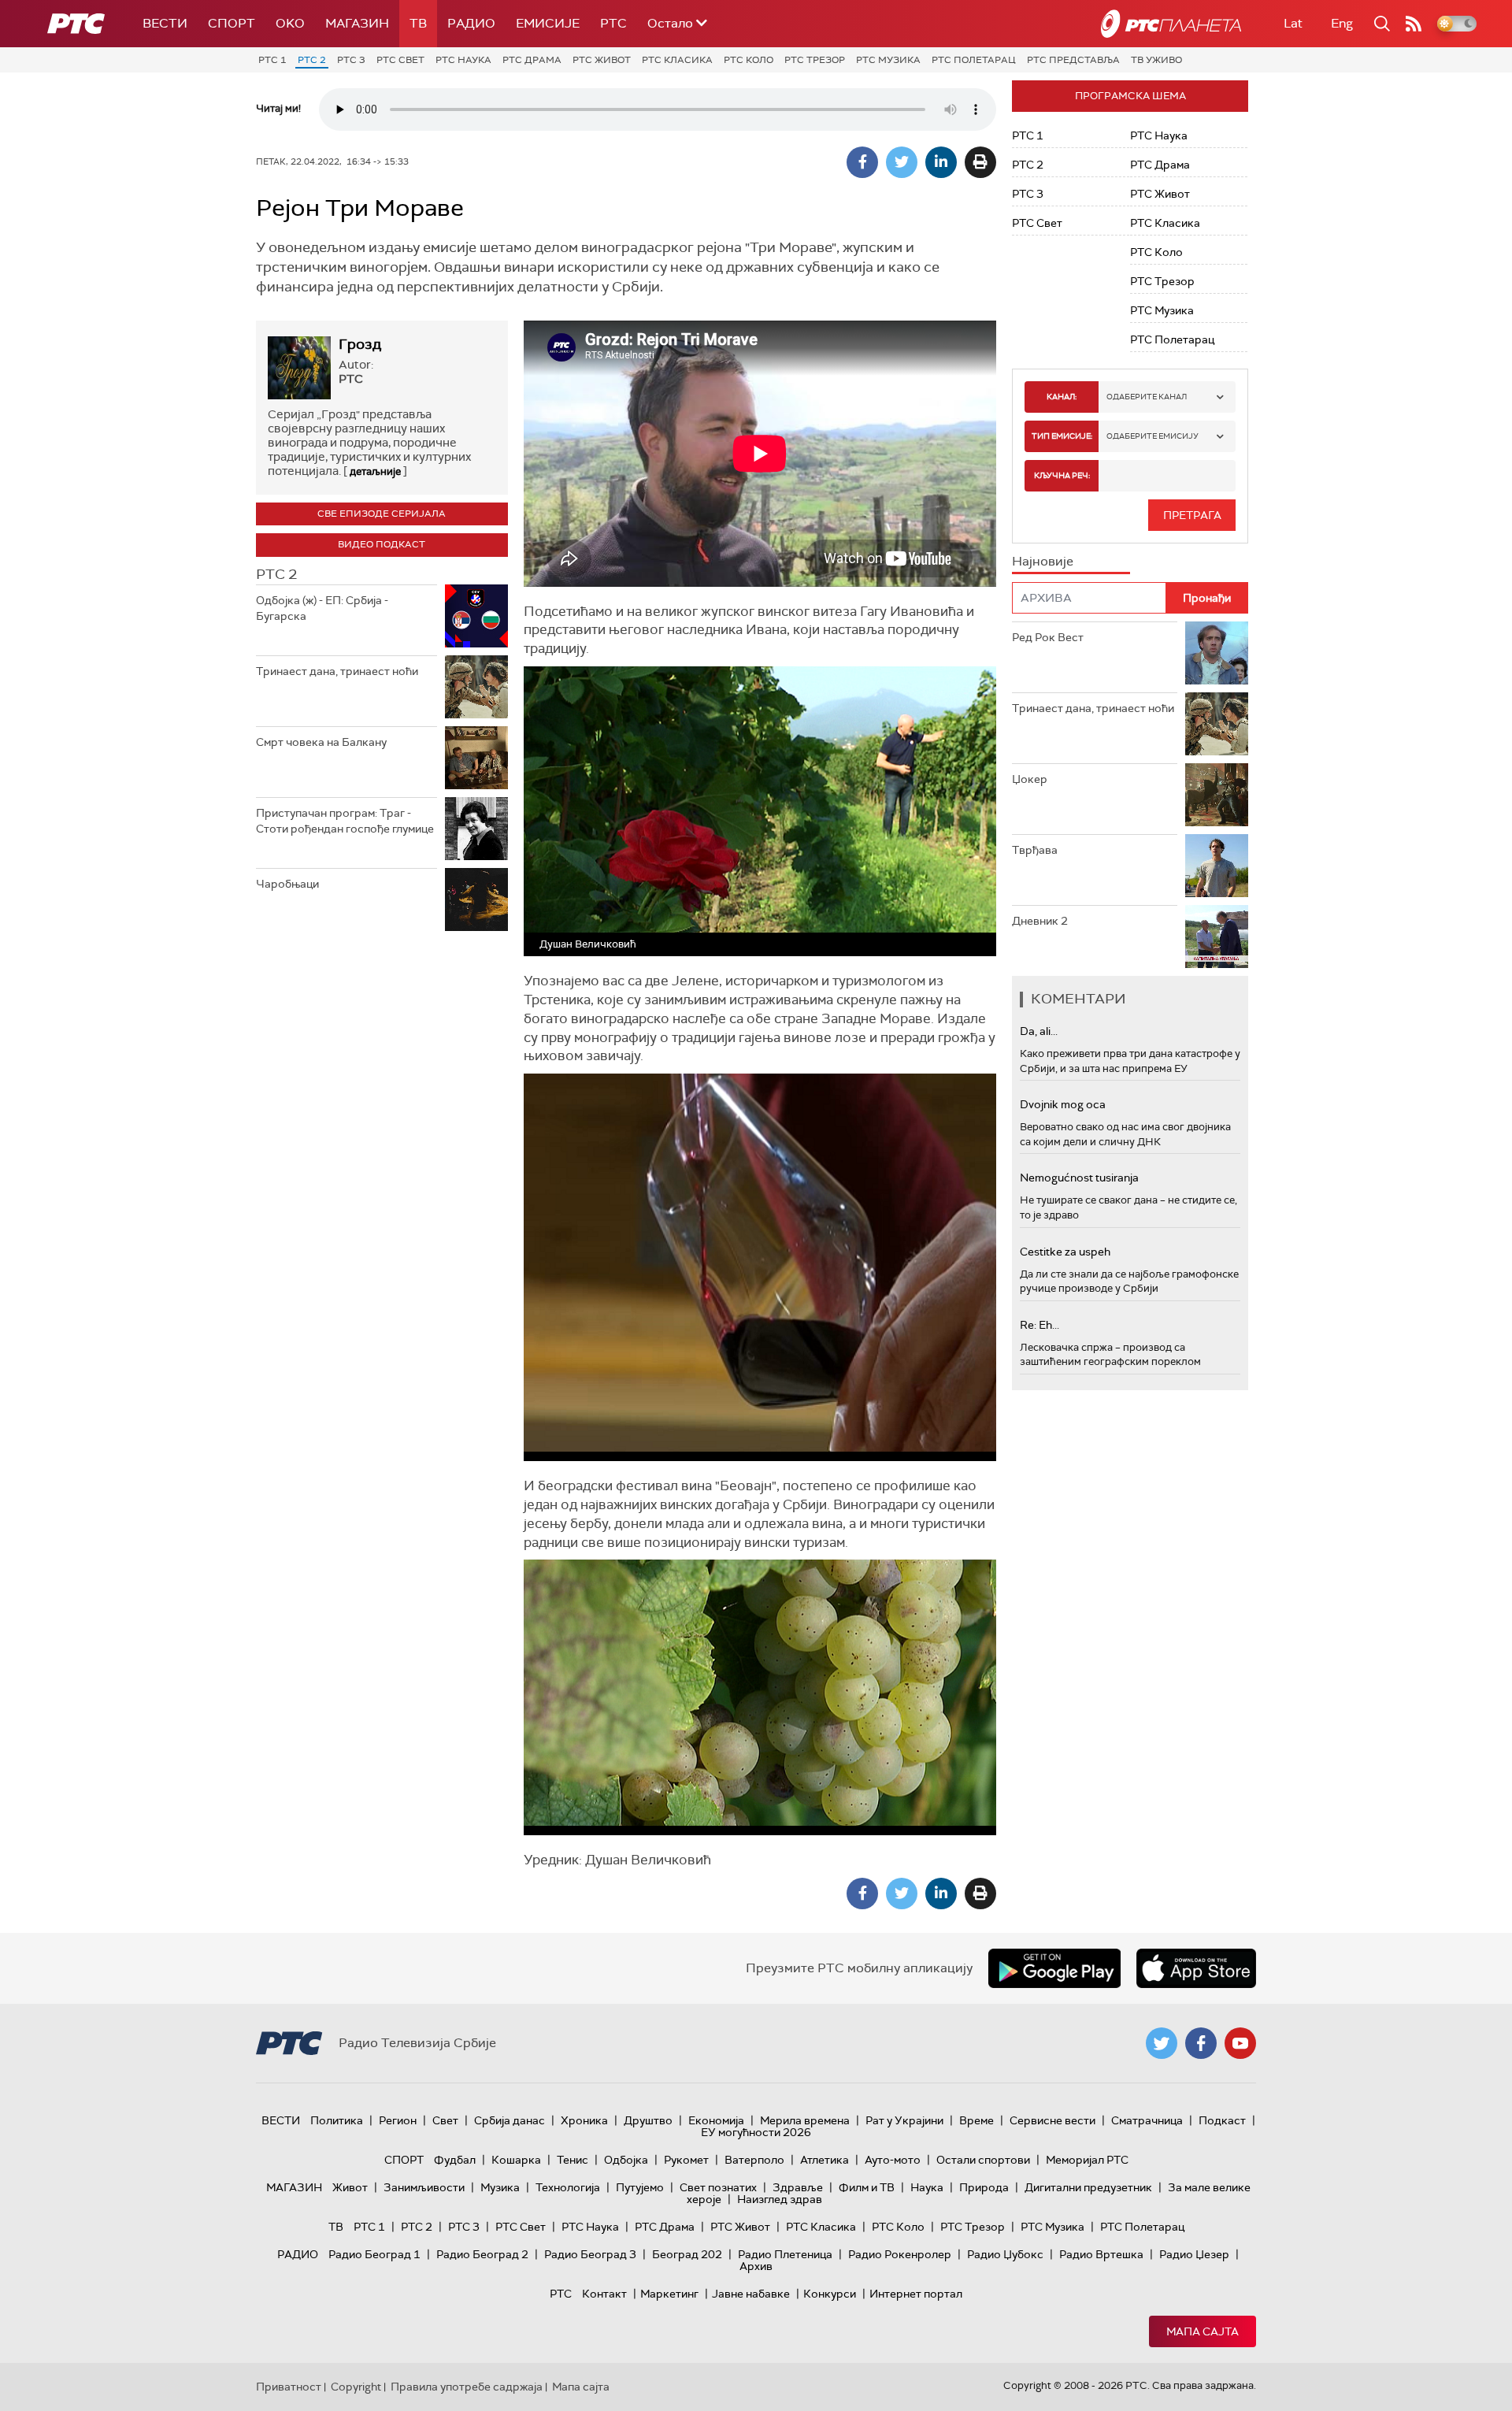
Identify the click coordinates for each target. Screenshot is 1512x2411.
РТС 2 (312, 60)
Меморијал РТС (1087, 2160)
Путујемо (640, 2187)
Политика (337, 2120)
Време (976, 2120)
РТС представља (1073, 60)
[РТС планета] (1171, 24)
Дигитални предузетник (1088, 2187)
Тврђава (1035, 850)
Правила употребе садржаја (467, 2387)
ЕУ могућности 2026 (756, 2132)
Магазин (357, 23)
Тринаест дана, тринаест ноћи (337, 671)
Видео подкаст (382, 544)
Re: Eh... (1039, 1325)
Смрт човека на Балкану (321, 742)
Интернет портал (916, 2294)
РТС (613, 23)
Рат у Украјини (904, 2120)
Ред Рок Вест (1048, 637)
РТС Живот (602, 60)
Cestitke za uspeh (1065, 1252)
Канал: (1062, 397)
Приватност (289, 2387)
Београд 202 (687, 2254)
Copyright (356, 2387)
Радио (471, 23)
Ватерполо (754, 2160)
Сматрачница (1147, 2120)
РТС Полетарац (974, 60)
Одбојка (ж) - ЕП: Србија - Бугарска (322, 608)
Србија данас (510, 2120)
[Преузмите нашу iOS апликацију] (1196, 1968)
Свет (445, 2120)
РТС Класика (677, 60)
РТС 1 (272, 60)
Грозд (360, 344)
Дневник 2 (1040, 921)
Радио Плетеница (785, 2254)
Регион (398, 2120)
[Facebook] (862, 162)
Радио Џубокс (1005, 2254)
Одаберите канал (1147, 397)
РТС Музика (888, 60)
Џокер (1030, 779)
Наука (927, 2187)
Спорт (232, 23)
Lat (1293, 23)
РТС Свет (400, 60)
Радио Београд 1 (374, 2254)
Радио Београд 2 (482, 2254)
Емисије (548, 23)
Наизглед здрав (780, 2199)
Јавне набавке (751, 2294)
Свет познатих (718, 2187)
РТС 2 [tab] (276, 574)
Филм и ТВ (867, 2187)
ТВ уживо (1156, 60)
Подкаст (1222, 2120)
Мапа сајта (1203, 2331)
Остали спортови (983, 2160)
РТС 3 (351, 60)
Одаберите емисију (1153, 436)
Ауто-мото (893, 2160)
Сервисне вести (1052, 2120)
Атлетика (825, 2160)
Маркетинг (669, 2294)
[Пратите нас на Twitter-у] (1162, 2043)
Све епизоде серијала (382, 514)
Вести (165, 23)
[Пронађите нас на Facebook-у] (1201, 2043)
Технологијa (568, 2187)
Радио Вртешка (1101, 2254)
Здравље (798, 2187)
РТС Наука (463, 60)
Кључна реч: (1062, 475)
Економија (716, 2120)
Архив (756, 2266)
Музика (500, 2187)
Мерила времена (805, 2120)
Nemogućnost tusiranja (1079, 1178)
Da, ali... (1039, 1031)
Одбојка (626, 2160)
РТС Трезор (815, 60)
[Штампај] (980, 162)
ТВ (418, 23)
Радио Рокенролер (900, 2254)
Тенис (573, 2160)
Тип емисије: (1062, 436)
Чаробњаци (287, 884)
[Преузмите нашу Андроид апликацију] (1054, 1968)
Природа (984, 2187)
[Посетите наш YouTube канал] (1240, 2043)
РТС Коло (749, 60)
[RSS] (1414, 24)
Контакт (604, 2294)
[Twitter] (902, 162)
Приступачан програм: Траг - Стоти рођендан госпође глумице (345, 821)
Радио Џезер (1194, 2254)
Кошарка (516, 2160)
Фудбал (455, 2160)
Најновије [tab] (1043, 561)
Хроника (584, 2120)
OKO (290, 23)
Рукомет (686, 2160)
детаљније (375, 471)
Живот (350, 2187)
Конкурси (830, 2294)
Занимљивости (424, 2187)
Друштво (648, 2120)
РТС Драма (532, 60)
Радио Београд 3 (590, 2254)
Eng (1342, 23)
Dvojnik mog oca (1063, 1104)
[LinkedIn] (941, 162)
